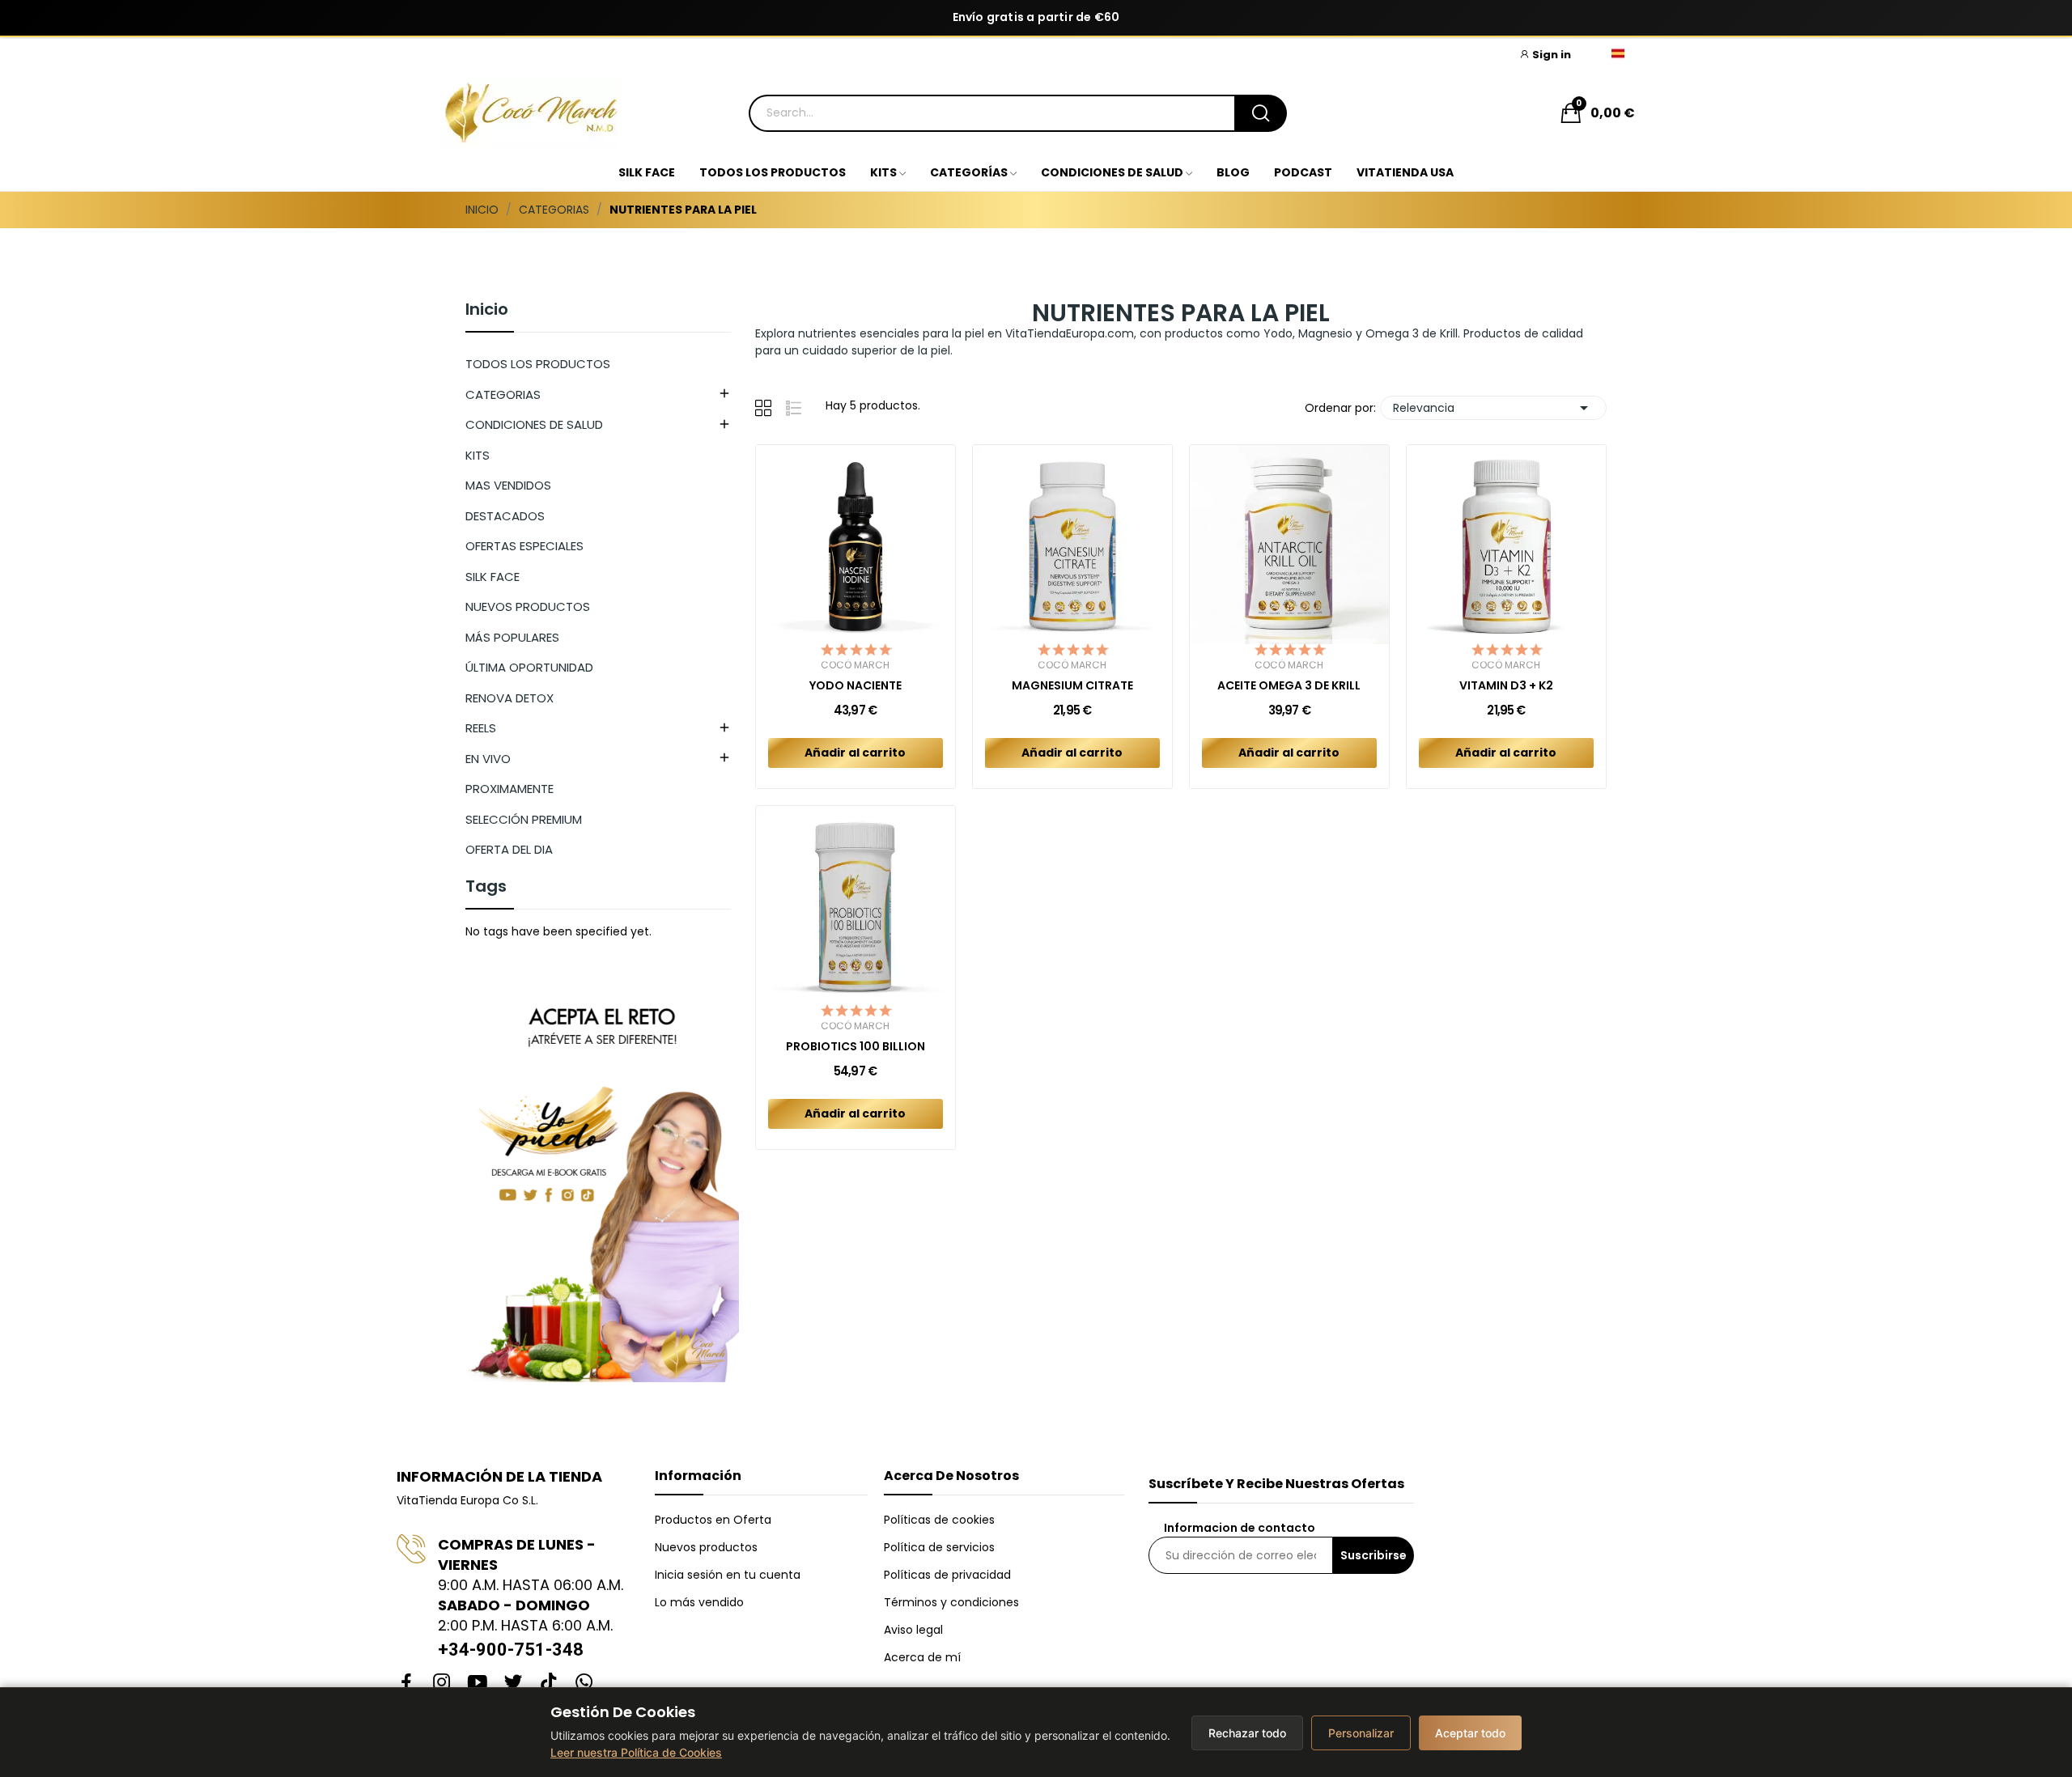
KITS (478, 455)
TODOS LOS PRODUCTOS (538, 364)
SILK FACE (493, 577)
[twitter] (513, 1683)
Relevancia (1493, 408)
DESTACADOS (505, 516)
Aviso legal (913, 1630)
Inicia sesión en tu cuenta (728, 1575)
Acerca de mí (922, 1657)
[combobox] (991, 113)
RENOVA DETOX (510, 698)
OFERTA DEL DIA (509, 849)
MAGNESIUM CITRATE (1072, 686)
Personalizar (1361, 1733)
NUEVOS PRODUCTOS (528, 606)
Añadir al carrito (855, 753)
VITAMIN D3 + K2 (1506, 686)
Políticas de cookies (939, 1520)
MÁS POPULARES (512, 637)
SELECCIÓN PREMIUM (524, 819)
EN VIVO (488, 759)
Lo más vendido (699, 1602)
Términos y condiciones (951, 1602)
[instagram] (442, 1683)
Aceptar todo (1470, 1733)
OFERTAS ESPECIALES (524, 546)
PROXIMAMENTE (510, 789)
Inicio (487, 311)
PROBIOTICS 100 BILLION (856, 1047)
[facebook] (406, 1683)
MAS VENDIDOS (508, 485)
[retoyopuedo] (602, 1181)
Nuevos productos (706, 1547)
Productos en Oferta (713, 1520)
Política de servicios (939, 1547)
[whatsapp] (584, 1683)
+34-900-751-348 (511, 1650)
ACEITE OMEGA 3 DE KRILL (1289, 686)
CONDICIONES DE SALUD (534, 424)
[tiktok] (549, 1683)
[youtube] (478, 1683)
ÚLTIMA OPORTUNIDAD (529, 667)
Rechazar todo (1247, 1733)
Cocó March (855, 665)
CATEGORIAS (503, 394)
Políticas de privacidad (947, 1575)
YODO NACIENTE (856, 686)
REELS (481, 728)
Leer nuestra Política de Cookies (636, 1752)
